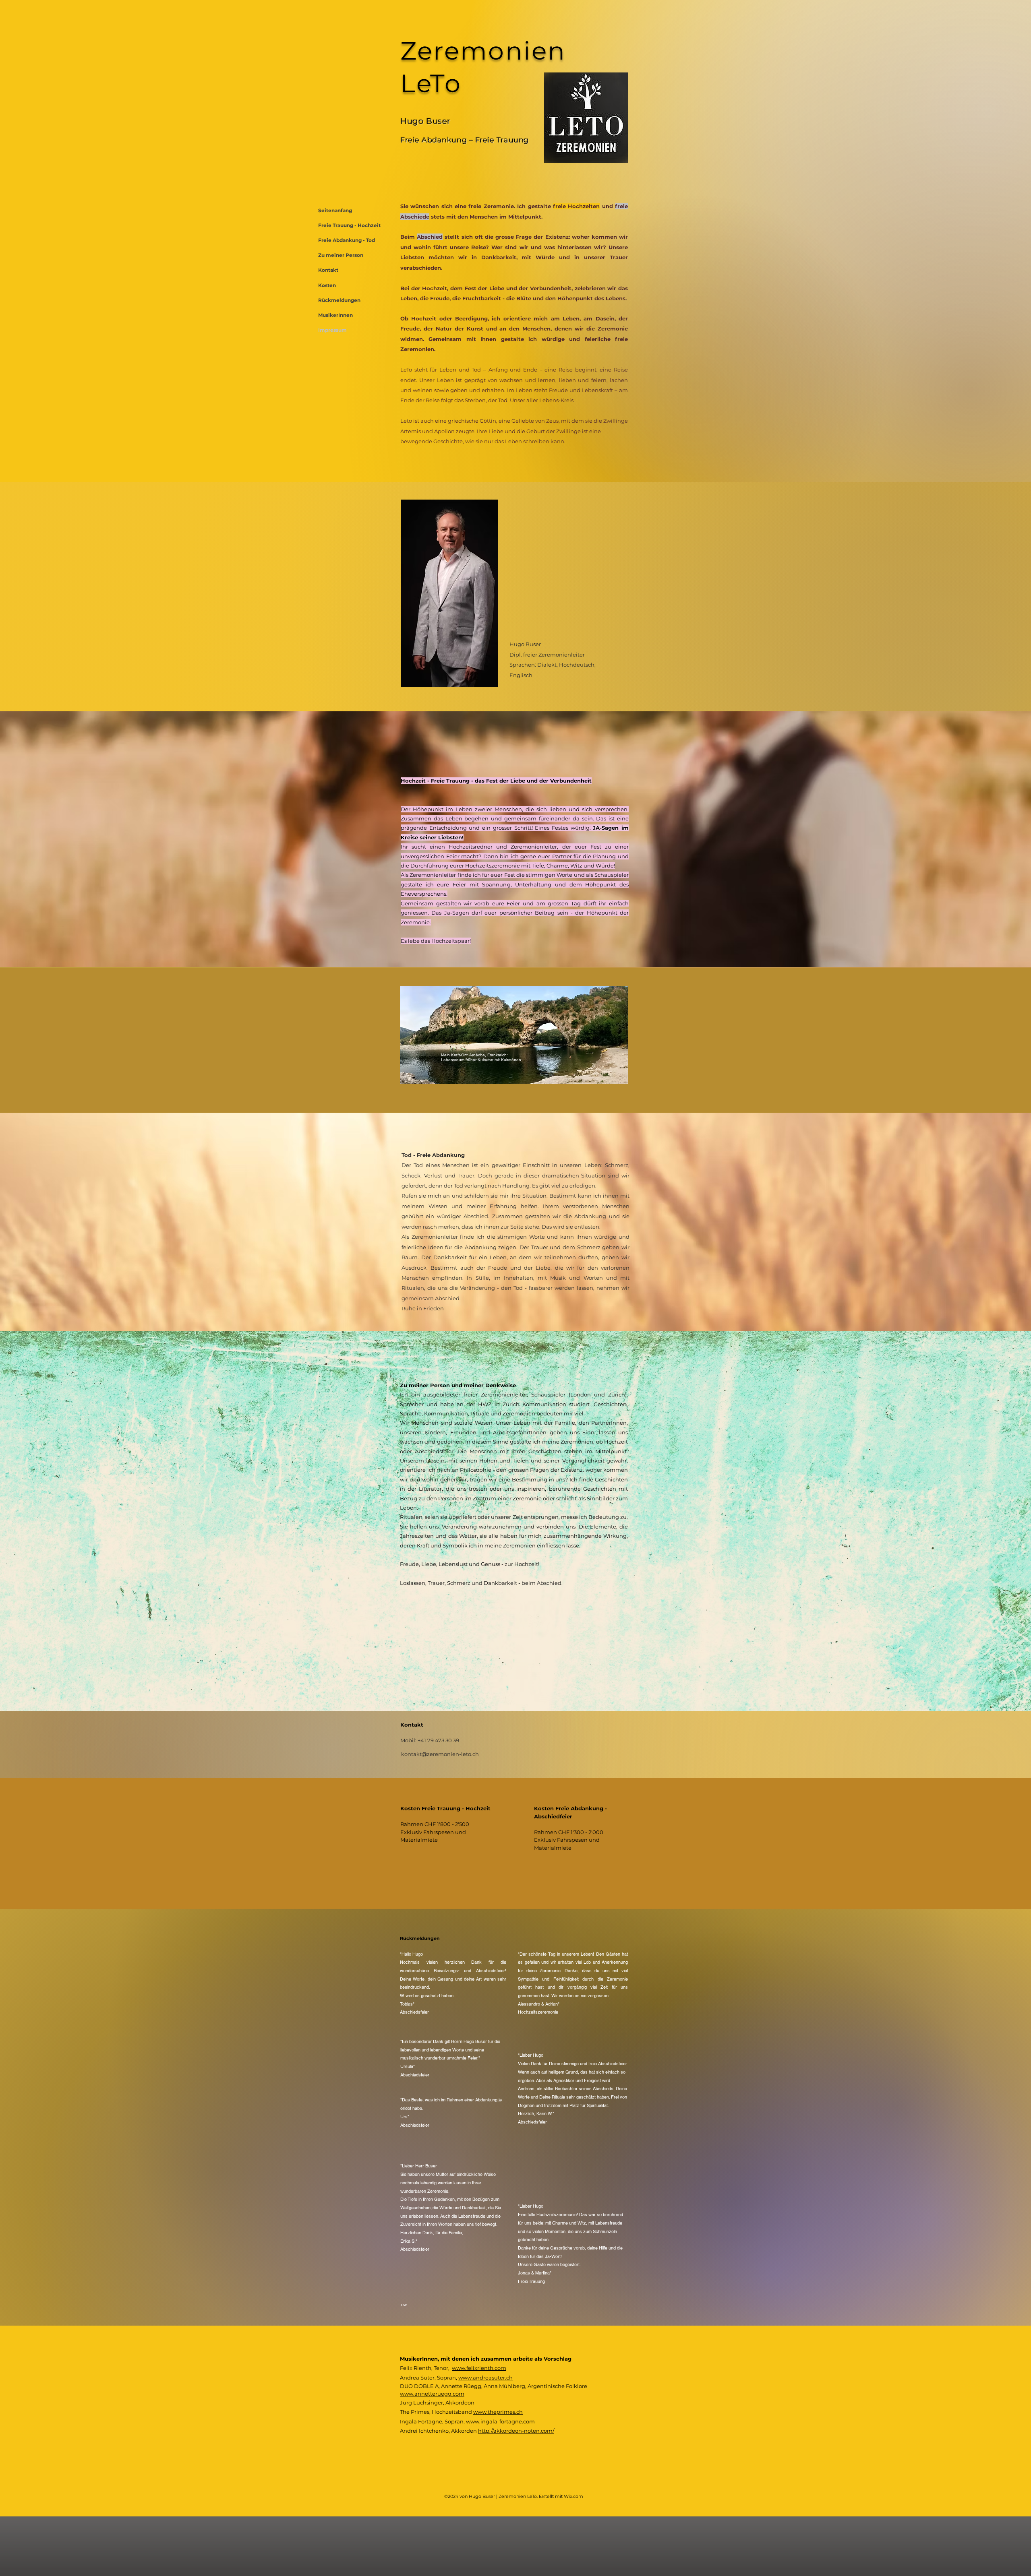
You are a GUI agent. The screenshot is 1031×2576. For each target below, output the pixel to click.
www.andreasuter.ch (485, 2378)
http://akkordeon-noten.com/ (516, 2431)
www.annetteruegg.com (432, 2394)
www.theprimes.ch (498, 2412)
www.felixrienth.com (479, 2368)
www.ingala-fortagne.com (500, 2421)
